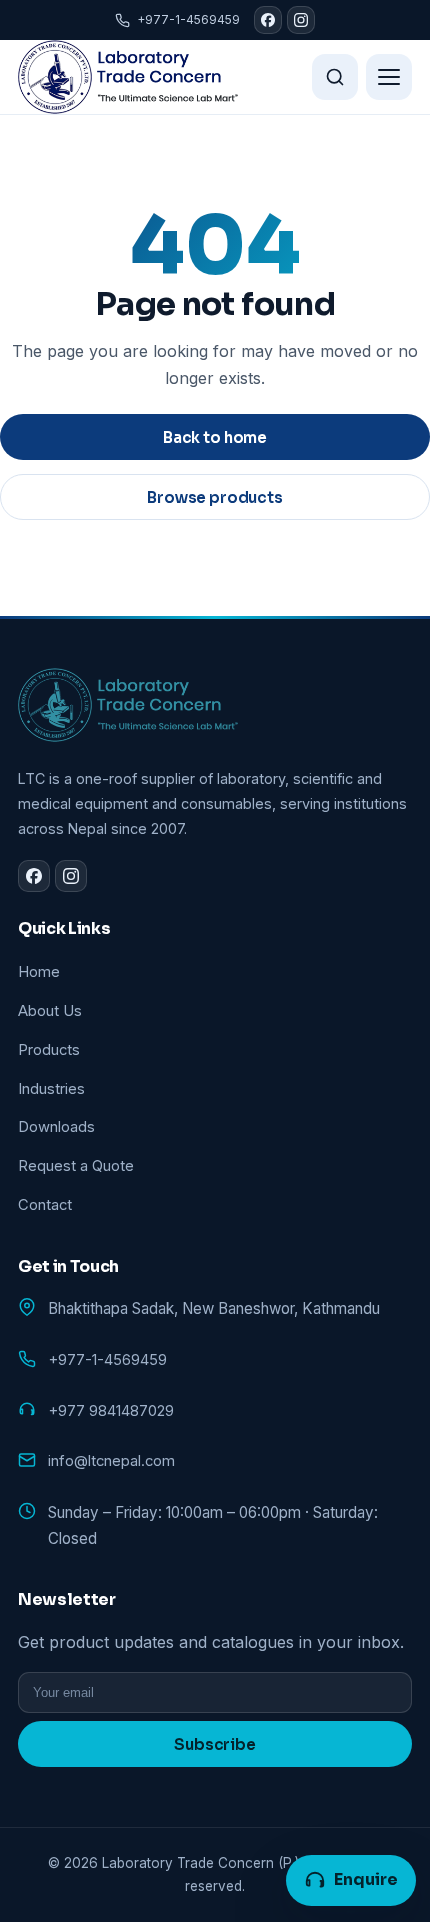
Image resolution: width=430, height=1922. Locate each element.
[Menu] (389, 77)
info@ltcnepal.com (111, 1461)
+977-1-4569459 (188, 19)
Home (39, 972)
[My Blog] (128, 77)
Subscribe (215, 1744)
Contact (45, 1205)
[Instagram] (301, 20)
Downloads (56, 1127)
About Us (50, 1011)
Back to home (215, 437)
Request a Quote (76, 1166)
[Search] (335, 77)
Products (49, 1050)
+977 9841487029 (111, 1411)
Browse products (215, 497)
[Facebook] (268, 20)
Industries (51, 1089)
